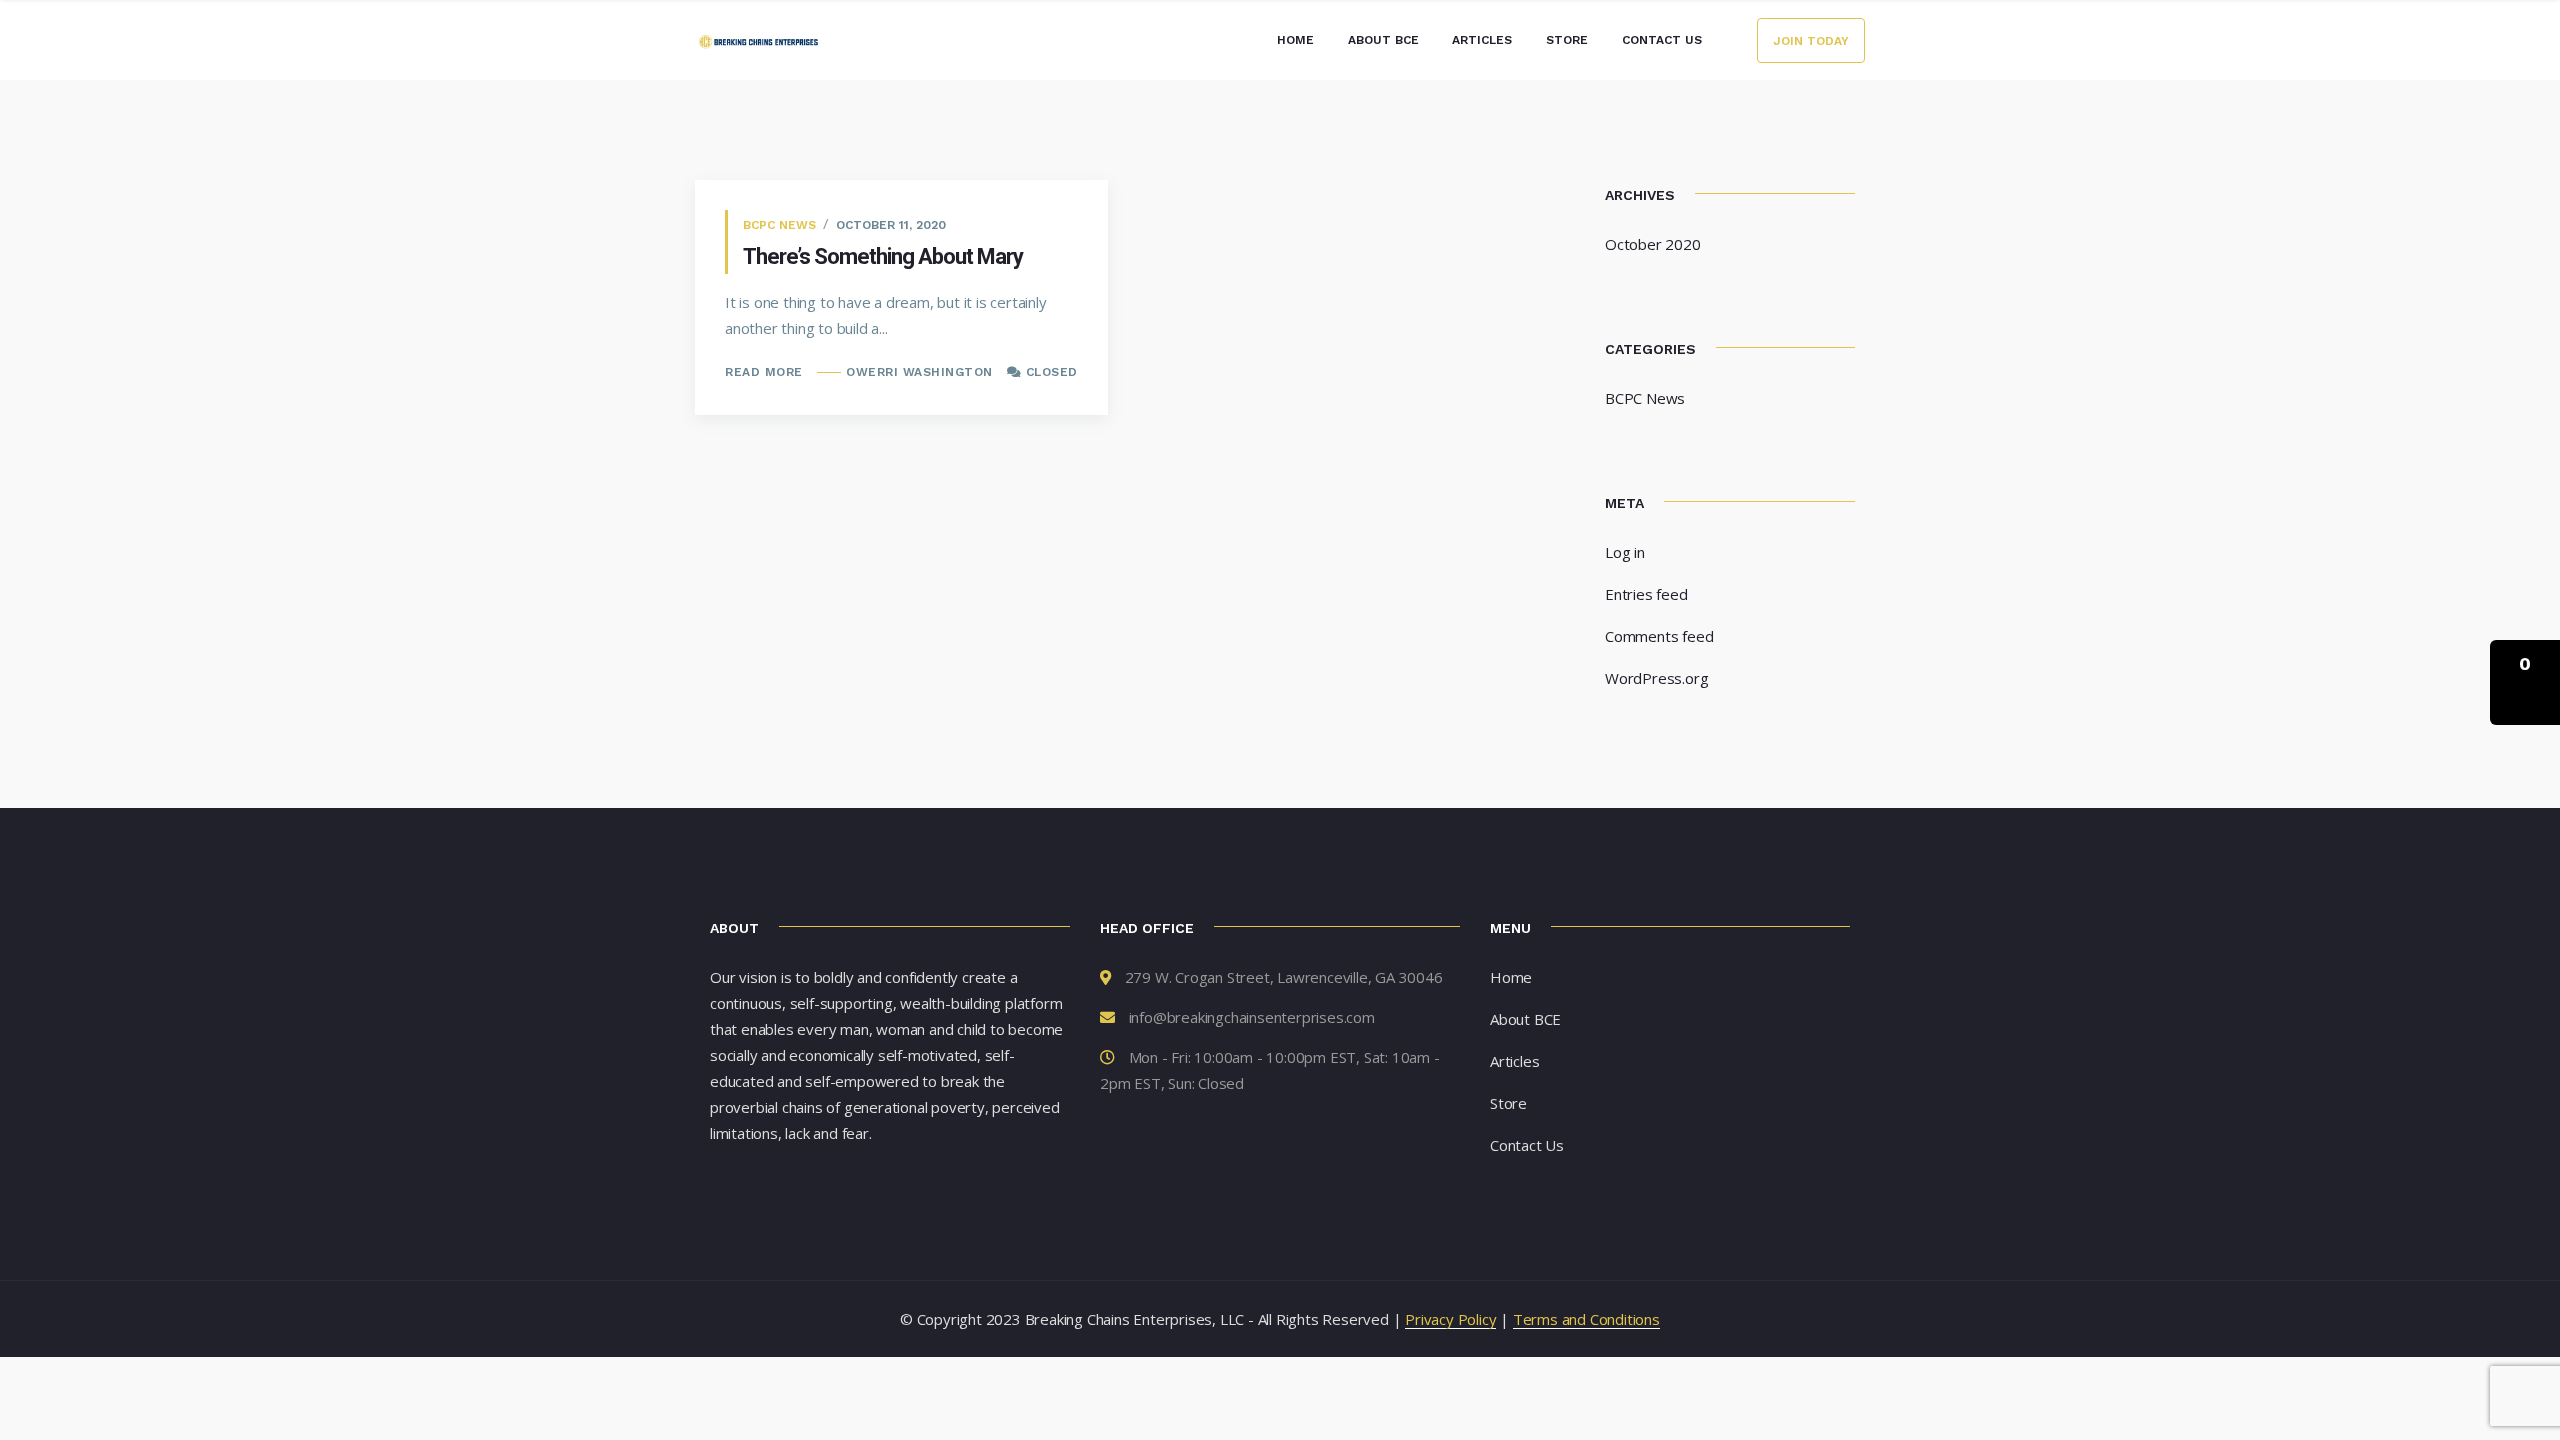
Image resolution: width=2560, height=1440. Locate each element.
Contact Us (1662, 40)
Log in (1625, 552)
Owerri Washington (919, 372)
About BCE (1383, 40)
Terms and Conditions (1586, 1319)
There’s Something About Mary (883, 256)
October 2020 (1653, 244)
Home (1295, 40)
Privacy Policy (1450, 1319)
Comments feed (1659, 636)
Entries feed (1646, 594)
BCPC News (779, 225)
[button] (2525, 682)
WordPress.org (1656, 678)
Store (1567, 40)
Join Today (1811, 41)
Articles (1482, 40)
